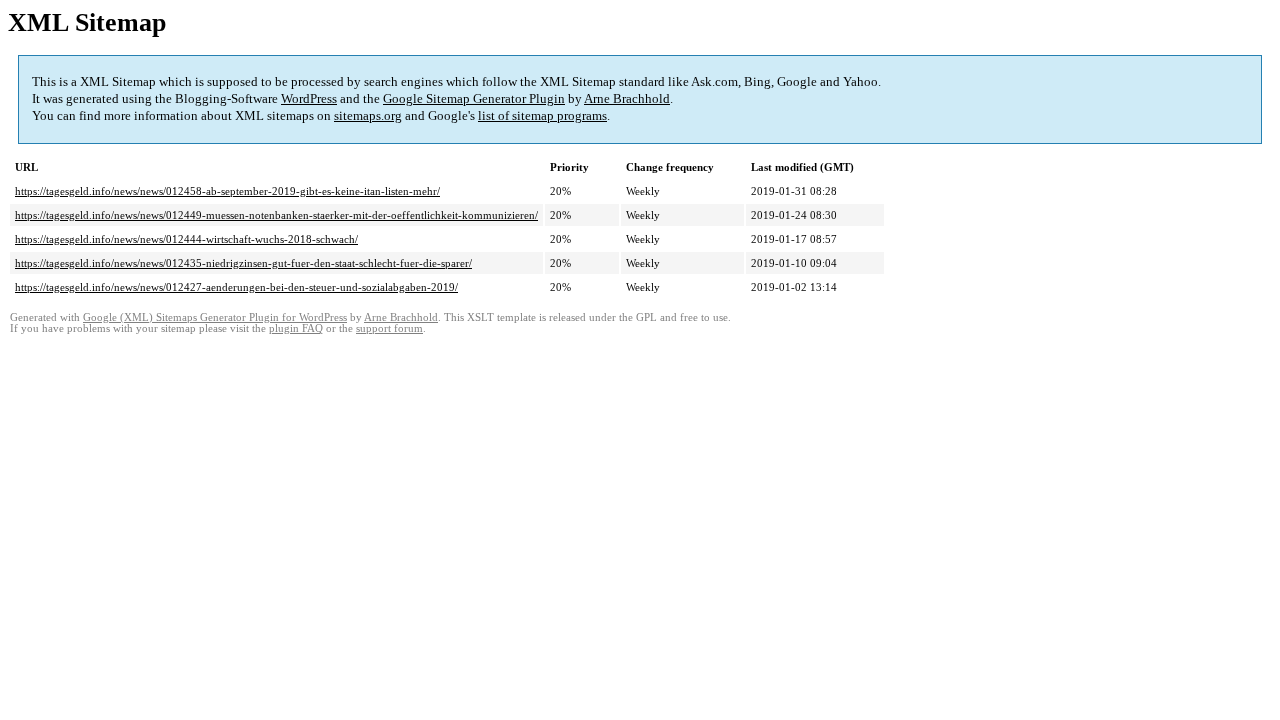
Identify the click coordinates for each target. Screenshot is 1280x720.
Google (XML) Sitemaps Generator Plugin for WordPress (215, 317)
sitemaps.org (368, 115)
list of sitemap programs (542, 115)
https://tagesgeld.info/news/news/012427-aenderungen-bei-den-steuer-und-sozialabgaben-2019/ (236, 287)
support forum (389, 328)
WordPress (309, 98)
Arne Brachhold (627, 98)
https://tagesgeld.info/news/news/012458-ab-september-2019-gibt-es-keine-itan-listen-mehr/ (227, 191)
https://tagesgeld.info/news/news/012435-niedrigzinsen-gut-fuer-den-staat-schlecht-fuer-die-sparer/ (243, 263)
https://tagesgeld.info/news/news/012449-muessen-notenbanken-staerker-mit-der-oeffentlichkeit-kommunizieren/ (276, 215)
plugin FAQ (296, 328)
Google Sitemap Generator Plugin (474, 98)
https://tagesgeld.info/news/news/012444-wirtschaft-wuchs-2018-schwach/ (186, 239)
